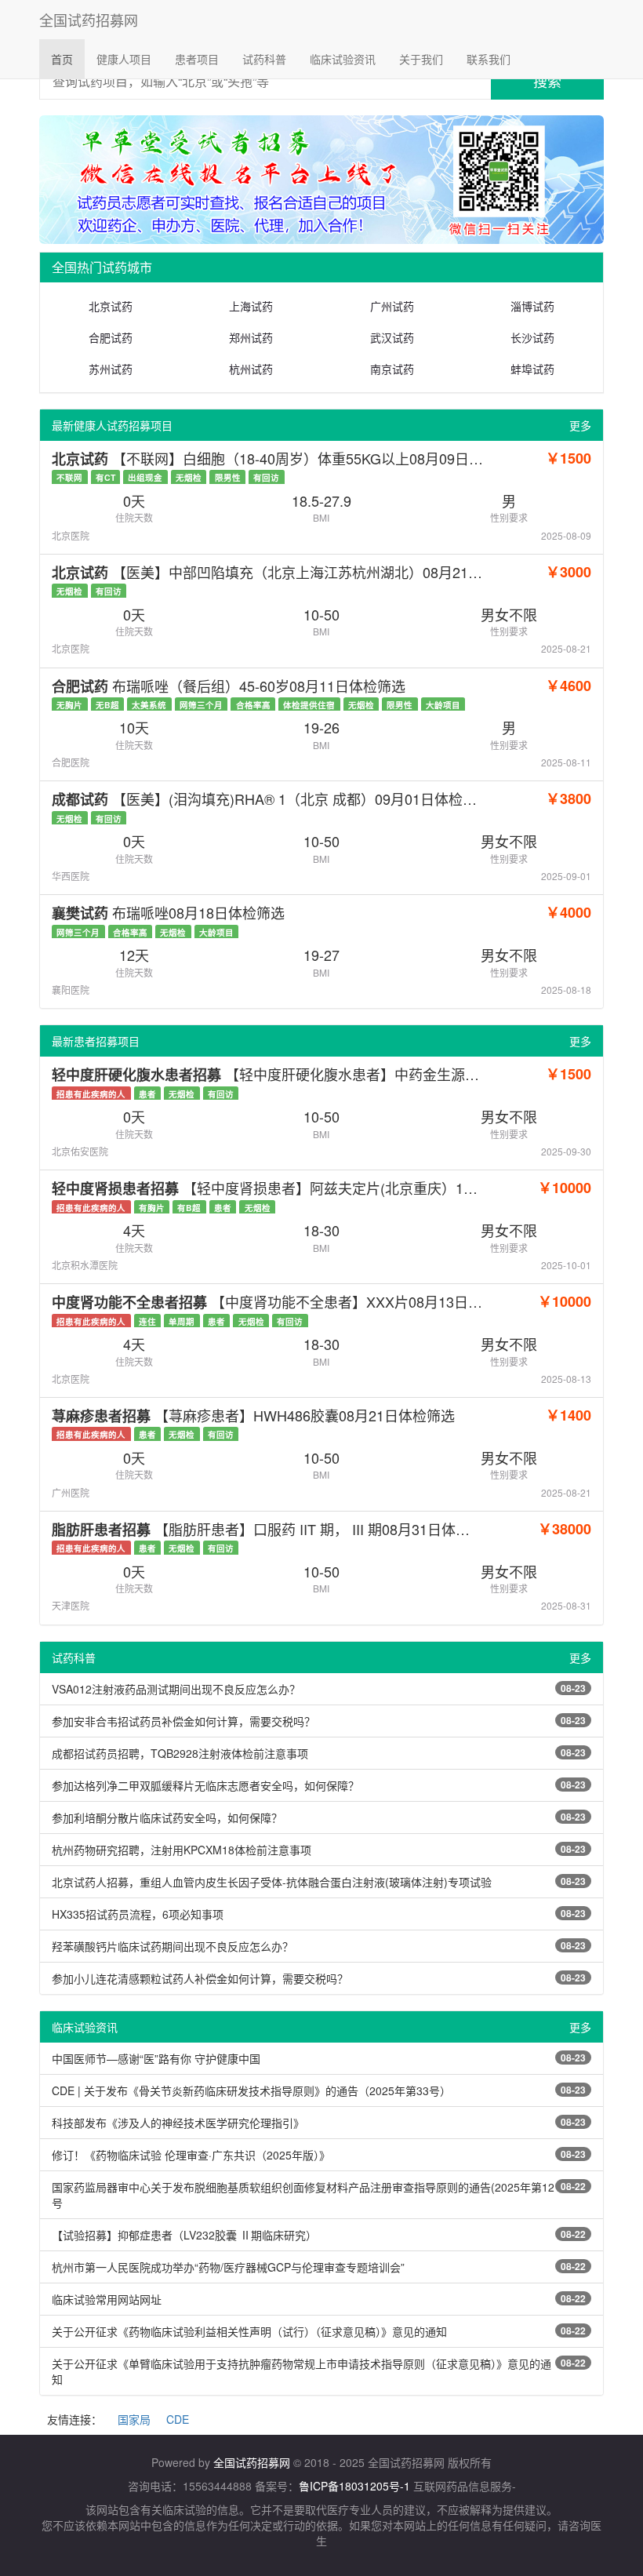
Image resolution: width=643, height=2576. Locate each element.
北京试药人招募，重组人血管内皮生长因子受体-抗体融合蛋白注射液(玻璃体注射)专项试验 (272, 1882)
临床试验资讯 (343, 59)
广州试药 (392, 306)
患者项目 (197, 59)
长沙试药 (532, 337)
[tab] (321, 267)
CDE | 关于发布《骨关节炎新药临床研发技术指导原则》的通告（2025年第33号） (251, 2090)
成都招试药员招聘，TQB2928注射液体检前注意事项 (180, 1753)
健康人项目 (124, 59)
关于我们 (421, 59)
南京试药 (392, 369)
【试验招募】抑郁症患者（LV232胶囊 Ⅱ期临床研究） (184, 2235)
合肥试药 (111, 337)
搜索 (547, 81)
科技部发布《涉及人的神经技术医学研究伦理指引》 (178, 2123)
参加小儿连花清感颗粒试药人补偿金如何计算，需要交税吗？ (200, 1978)
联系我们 (489, 59)
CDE (178, 2419)
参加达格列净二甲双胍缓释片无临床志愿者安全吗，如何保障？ (205, 1785)
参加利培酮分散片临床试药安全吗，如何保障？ (167, 1817)
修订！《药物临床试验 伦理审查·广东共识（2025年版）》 (191, 2155)
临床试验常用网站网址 (107, 2299)
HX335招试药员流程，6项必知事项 (138, 1914)
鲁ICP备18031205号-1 (354, 2486)
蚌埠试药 (532, 369)
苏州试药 (111, 369)
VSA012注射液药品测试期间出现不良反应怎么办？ (176, 1689)
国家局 (134, 2419)
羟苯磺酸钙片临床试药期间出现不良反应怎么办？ (173, 1946)
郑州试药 (251, 337)
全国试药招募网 (89, 20)
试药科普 (264, 59)
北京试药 (111, 306)
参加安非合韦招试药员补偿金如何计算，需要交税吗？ (183, 1721)
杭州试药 (251, 369)
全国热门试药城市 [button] (102, 267)
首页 (68, 58)
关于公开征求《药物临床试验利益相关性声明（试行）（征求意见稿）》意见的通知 (249, 2331)
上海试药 (251, 306)
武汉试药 (392, 337)
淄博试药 (532, 306)
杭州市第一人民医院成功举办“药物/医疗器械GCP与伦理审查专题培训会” (228, 2267)
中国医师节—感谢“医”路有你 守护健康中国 (156, 2058)
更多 (580, 425)
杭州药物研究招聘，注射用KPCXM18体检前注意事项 (182, 1850)
